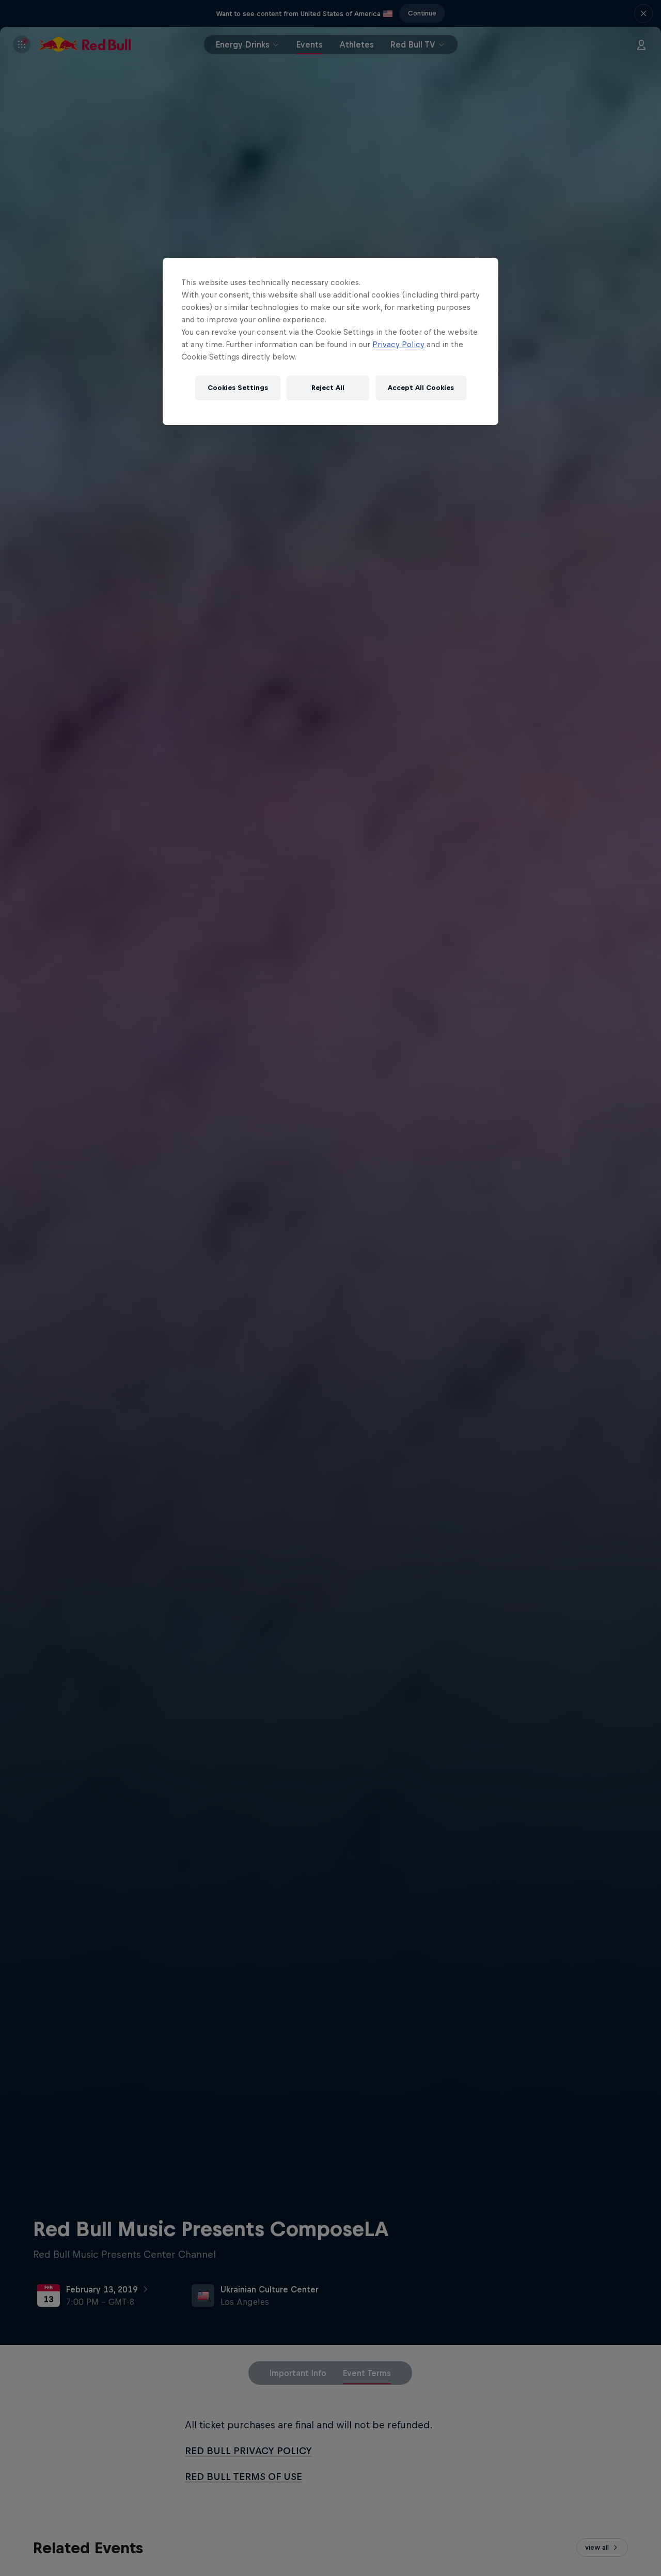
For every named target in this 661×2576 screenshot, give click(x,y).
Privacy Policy (398, 344)
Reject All (328, 388)
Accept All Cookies (421, 388)
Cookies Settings (238, 388)
